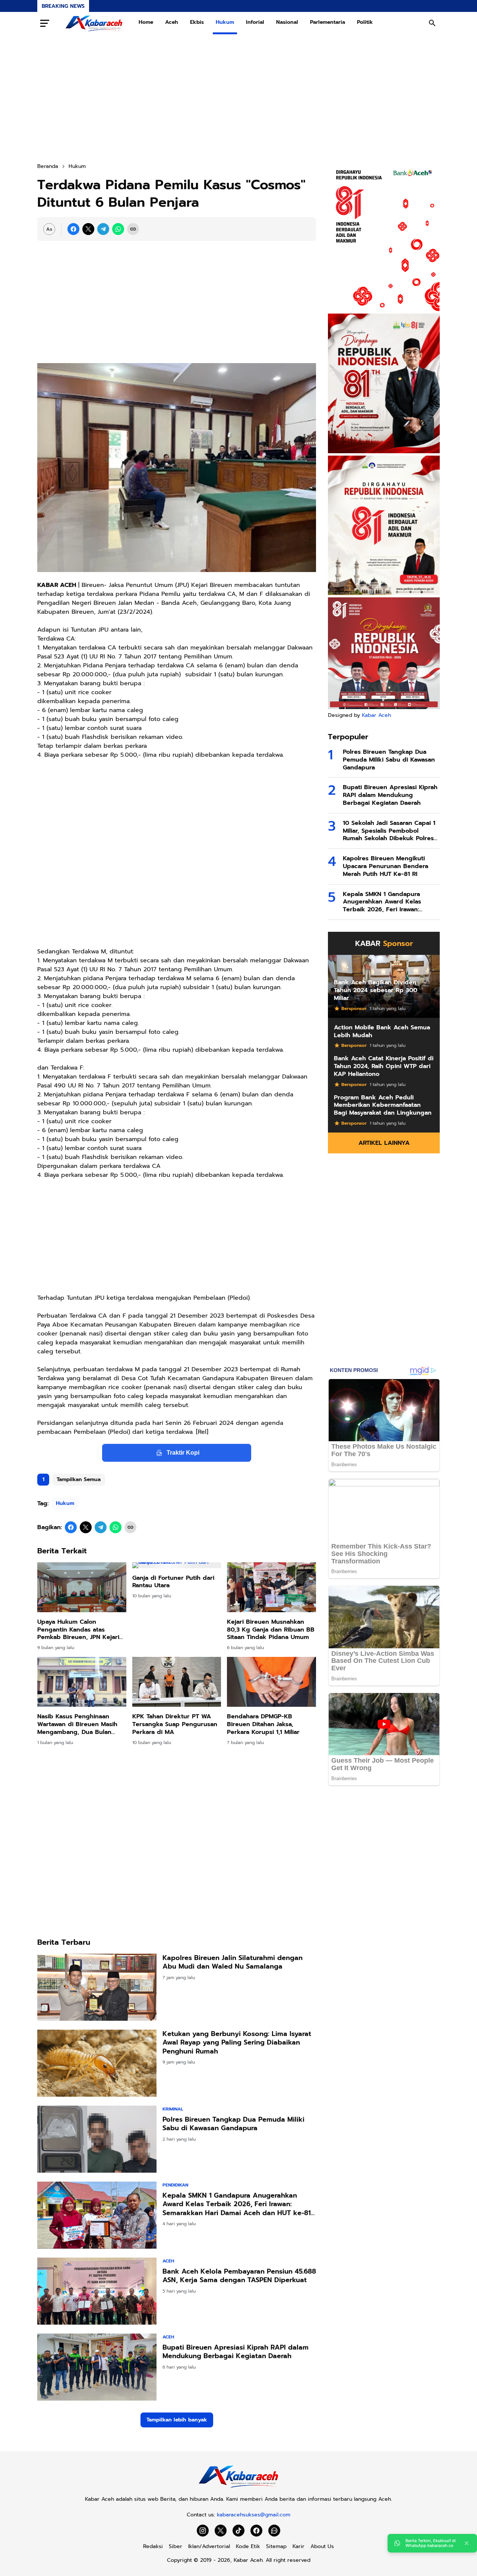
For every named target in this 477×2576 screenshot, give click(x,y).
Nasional (287, 22)
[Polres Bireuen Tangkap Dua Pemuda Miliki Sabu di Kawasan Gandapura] (97, 2139)
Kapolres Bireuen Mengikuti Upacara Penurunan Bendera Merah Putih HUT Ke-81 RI (386, 866)
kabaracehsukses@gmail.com (254, 2515)
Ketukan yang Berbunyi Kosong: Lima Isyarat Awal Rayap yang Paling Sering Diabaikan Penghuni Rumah (237, 2043)
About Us (322, 2546)
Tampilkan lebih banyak (177, 2420)
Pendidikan (175, 2185)
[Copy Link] (133, 229)
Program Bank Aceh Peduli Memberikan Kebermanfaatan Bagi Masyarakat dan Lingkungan (383, 1105)
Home (146, 22)
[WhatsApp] (118, 229)
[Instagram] (203, 2531)
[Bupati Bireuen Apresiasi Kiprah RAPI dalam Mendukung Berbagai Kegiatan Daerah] (97, 2367)
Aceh (172, 22)
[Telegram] (103, 229)
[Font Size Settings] (49, 229)
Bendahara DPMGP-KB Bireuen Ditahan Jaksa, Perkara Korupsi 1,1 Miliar (263, 1724)
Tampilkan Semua (79, 1479)
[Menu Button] (45, 23)
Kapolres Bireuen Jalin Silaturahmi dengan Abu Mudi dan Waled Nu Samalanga (233, 1962)
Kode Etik (248, 2546)
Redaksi (153, 2546)
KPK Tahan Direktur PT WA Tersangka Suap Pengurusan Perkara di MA (175, 1724)
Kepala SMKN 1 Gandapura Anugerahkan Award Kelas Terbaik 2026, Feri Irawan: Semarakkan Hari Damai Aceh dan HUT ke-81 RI (237, 2204)
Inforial (255, 22)
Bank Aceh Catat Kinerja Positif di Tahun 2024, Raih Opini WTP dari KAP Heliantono (384, 1066)
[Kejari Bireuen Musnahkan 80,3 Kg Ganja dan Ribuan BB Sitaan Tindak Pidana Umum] (271, 1587)
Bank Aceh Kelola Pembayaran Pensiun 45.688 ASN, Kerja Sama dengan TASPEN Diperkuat (239, 2276)
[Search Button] (432, 23)
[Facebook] (73, 229)
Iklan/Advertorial (209, 2546)
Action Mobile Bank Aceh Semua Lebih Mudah (382, 1032)
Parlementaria (328, 22)
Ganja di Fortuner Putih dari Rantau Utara (173, 1582)
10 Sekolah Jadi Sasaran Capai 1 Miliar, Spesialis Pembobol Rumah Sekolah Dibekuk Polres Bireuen (389, 831)
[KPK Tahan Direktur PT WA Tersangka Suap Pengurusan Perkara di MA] (177, 1682)
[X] (88, 229)
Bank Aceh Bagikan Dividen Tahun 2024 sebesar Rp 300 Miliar (376, 990)
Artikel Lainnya (384, 1143)
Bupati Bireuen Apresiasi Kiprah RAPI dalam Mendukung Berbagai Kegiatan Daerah (236, 2352)
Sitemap (276, 2546)
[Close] (467, 2543)
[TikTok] (238, 2531)
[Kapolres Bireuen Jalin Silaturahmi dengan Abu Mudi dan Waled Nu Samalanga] (97, 1987)
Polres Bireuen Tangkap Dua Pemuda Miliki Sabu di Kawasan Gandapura (233, 2124)
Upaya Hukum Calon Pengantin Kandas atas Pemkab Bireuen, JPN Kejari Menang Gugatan (78, 1630)
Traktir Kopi (183, 1453)
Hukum (225, 22)
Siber (176, 2546)
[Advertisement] (238, 98)
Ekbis (197, 22)
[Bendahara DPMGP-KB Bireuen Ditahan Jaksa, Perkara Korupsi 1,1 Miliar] (271, 1682)
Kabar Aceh (376, 715)
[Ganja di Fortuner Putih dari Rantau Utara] (177, 1565)
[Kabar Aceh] (94, 23)
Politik (365, 22)
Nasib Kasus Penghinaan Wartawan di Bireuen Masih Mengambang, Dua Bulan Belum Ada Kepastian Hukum (80, 1724)
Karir (298, 2546)
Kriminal (173, 2109)
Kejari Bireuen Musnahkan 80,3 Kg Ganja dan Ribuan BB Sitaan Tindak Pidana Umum (271, 1630)
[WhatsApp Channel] (274, 2531)
